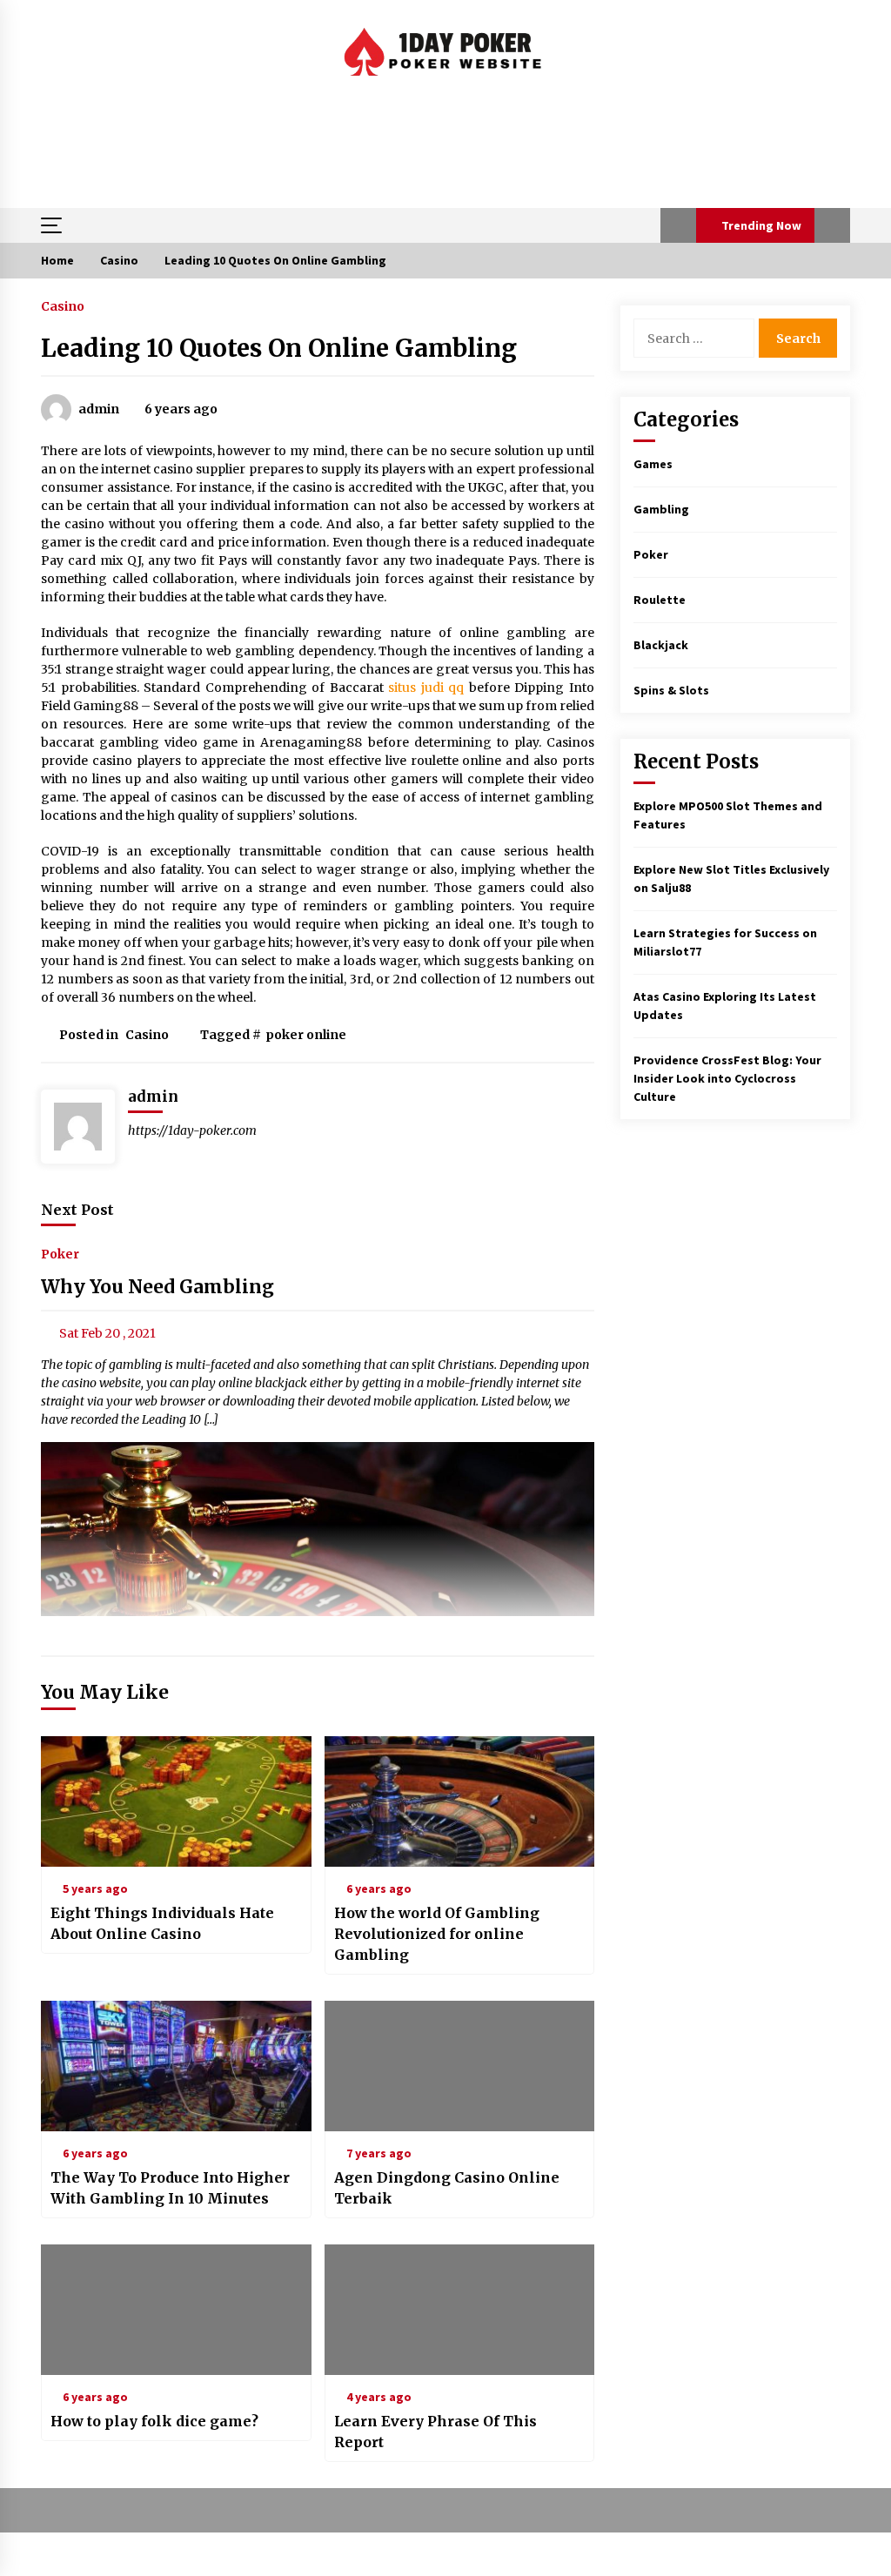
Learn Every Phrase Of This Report (435, 2432)
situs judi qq (426, 688)
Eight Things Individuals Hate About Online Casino (162, 1923)
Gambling (661, 509)
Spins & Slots (671, 690)
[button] (678, 225)
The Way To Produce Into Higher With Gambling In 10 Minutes (170, 2188)
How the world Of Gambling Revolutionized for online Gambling (437, 1934)
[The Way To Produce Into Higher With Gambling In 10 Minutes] (176, 2066)
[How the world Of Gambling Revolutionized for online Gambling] (460, 1801)
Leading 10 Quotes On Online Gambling (279, 348)
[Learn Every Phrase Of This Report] (460, 2310)
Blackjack (661, 645)
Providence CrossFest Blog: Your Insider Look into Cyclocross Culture (727, 1078)
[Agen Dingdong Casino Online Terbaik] (460, 2066)
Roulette (660, 600)
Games (653, 464)
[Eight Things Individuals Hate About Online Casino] (176, 1801)
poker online (306, 1035)
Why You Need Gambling (157, 1288)
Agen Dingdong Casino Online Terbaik (447, 2188)
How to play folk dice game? (154, 2421)
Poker (60, 1254)
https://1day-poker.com (192, 1130)
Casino (63, 305)
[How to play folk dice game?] (176, 2310)
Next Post (77, 1210)
